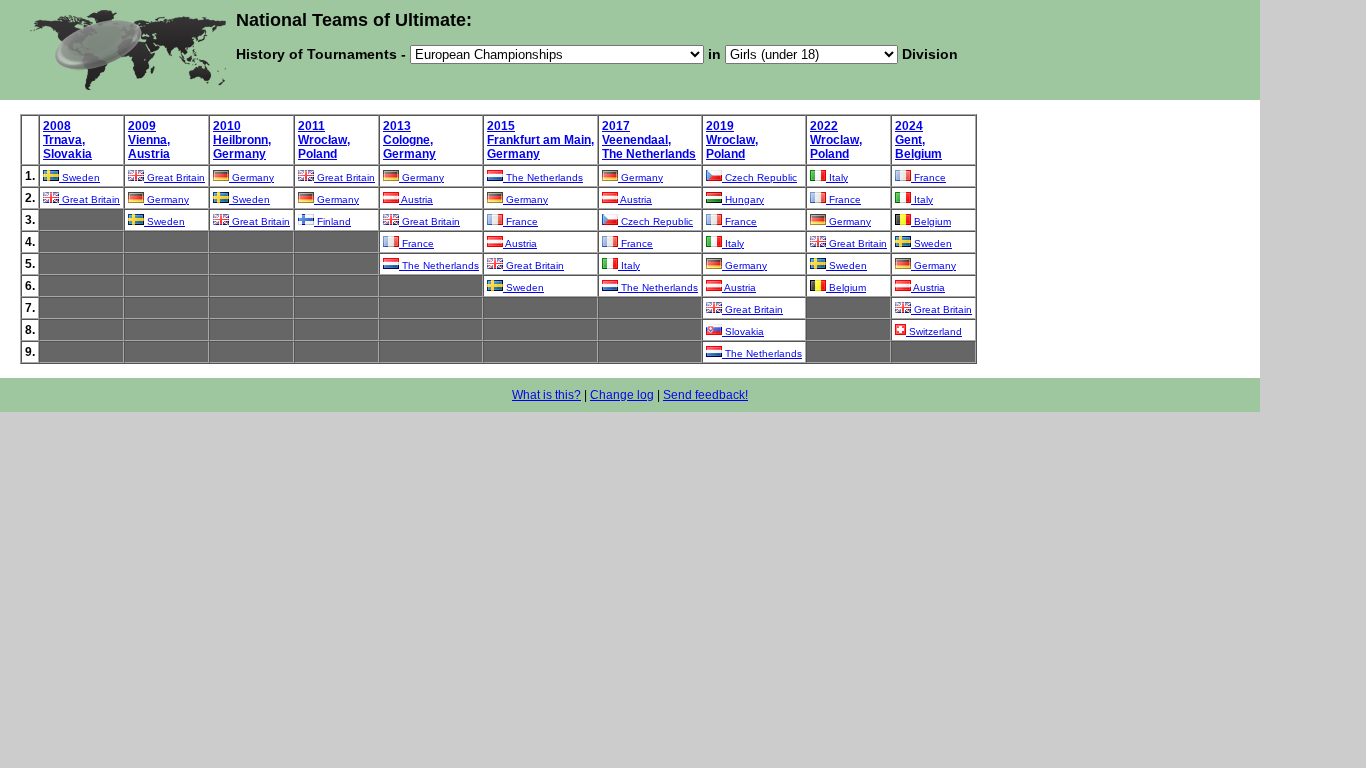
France (928, 177)
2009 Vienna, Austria (149, 140)
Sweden (79, 177)
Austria (416, 199)
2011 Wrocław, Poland (324, 140)
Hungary (743, 199)
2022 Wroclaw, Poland (836, 140)
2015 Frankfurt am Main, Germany (540, 140)
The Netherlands (543, 177)
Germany (251, 177)
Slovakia (743, 331)
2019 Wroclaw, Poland (732, 140)
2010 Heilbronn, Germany (242, 140)
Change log (622, 395)
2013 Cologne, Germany (409, 140)
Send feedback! (705, 395)
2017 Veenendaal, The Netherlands (649, 140)
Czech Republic (759, 177)
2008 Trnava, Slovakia (67, 140)
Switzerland (934, 331)
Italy (837, 177)
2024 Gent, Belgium (918, 140)
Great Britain (174, 177)
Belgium (931, 221)
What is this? (546, 395)
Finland (332, 221)
